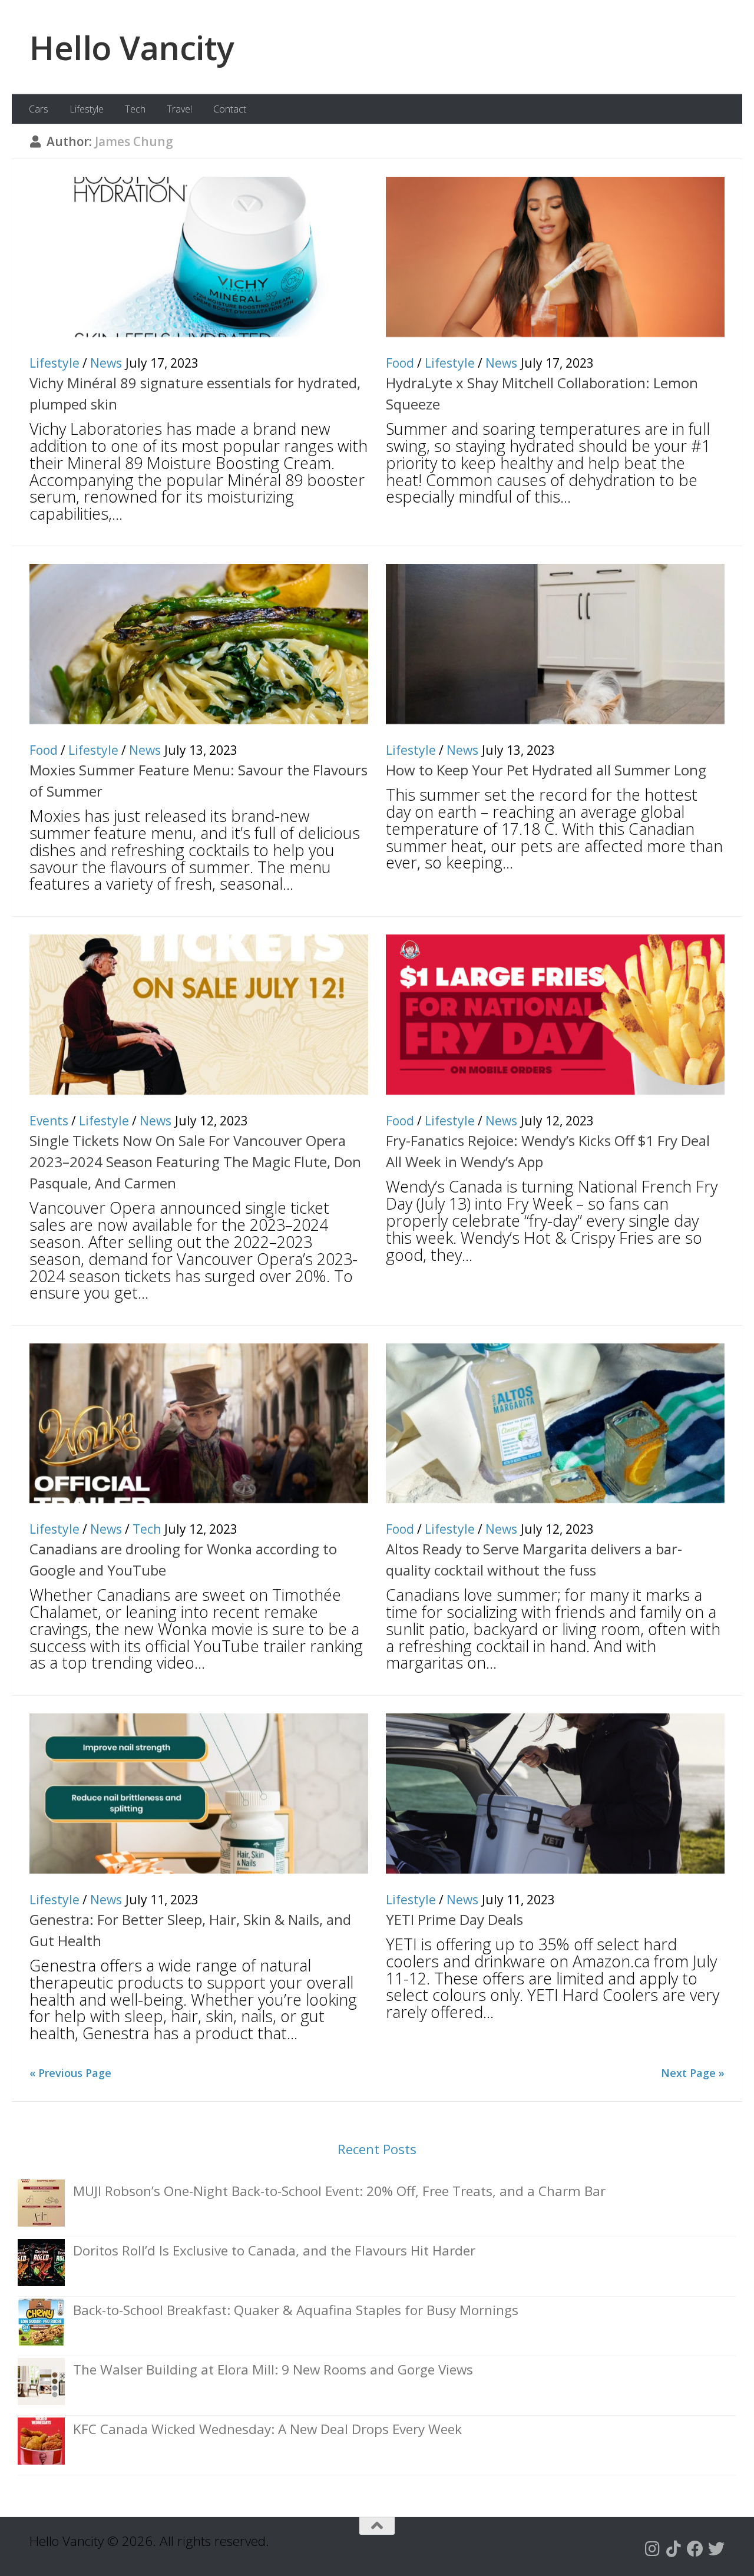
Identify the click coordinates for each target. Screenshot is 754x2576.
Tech (135, 109)
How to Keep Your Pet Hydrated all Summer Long (546, 770)
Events (49, 1121)
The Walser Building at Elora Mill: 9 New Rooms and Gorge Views (273, 2369)
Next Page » (693, 2073)
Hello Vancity (132, 47)
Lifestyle (87, 109)
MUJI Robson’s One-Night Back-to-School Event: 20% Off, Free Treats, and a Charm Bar (339, 2191)
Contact (230, 109)
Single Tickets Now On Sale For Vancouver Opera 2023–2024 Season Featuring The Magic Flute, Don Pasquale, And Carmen (195, 1162)
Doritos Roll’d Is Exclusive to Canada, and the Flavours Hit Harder (274, 2250)
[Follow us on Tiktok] (674, 2549)
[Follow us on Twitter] (716, 2549)
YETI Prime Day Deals (454, 1919)
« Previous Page (70, 2073)
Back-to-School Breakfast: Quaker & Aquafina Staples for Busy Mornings (296, 2310)
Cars (39, 109)
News (106, 363)
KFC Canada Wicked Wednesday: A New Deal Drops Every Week (267, 2429)
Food (400, 363)
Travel (179, 109)
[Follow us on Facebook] (695, 2549)
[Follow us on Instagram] (653, 2549)
